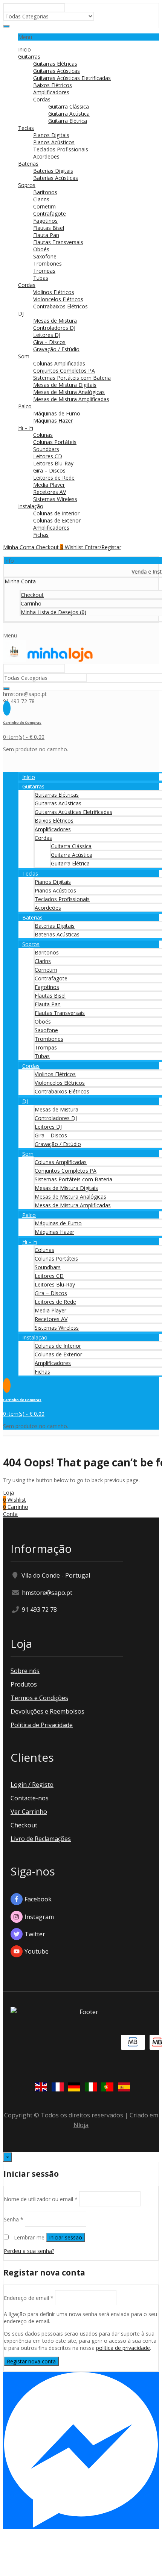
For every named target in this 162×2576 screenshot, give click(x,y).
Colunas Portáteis (55, 442)
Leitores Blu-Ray (53, 463)
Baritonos (45, 192)
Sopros (27, 185)
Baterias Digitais (53, 171)
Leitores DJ (47, 335)
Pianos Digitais (51, 135)
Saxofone (45, 256)
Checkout (24, 1825)
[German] (73, 2088)
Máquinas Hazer (53, 421)
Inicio (24, 49)
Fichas (41, 535)
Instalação (31, 506)
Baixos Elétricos (53, 85)
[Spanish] (122, 2088)
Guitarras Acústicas (57, 71)
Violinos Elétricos (54, 292)
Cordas (42, 99)
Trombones (47, 263)
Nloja (81, 2125)
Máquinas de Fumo (57, 413)
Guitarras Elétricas (55, 64)
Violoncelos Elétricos (58, 299)
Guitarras (29, 57)
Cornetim (44, 206)
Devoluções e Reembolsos (47, 1711)
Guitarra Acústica (69, 114)
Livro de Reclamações (41, 1839)
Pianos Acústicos (54, 142)
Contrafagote (50, 214)
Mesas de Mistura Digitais (65, 385)
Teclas (26, 128)
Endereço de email (29, 2297)
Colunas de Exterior (57, 520)
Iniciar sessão (66, 2237)
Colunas (43, 435)
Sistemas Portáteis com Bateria (72, 378)
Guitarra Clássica (69, 106)
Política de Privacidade (42, 1725)
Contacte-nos (30, 1798)
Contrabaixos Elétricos (60, 306)
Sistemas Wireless (55, 499)
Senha (14, 2219)
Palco (25, 406)
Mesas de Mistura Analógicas (69, 392)
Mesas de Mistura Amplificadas (71, 399)
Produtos (24, 1684)
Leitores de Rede (54, 478)
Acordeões (46, 156)
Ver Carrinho (29, 1812)
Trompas (44, 271)
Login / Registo (32, 1785)
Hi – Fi (26, 428)
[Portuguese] (106, 2088)
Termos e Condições (39, 1698)
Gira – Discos (49, 342)
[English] (40, 2088)
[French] (56, 2088)
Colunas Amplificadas (59, 363)
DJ (21, 313)
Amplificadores (51, 92)
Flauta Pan (46, 235)
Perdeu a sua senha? (29, 2251)
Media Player (49, 485)
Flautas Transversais (58, 242)
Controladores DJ (54, 328)
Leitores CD (48, 456)
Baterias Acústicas (56, 178)
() (53, 612)
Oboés (41, 249)
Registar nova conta (31, 2361)
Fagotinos (45, 221)
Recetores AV (50, 492)
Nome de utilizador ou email (41, 2199)
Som (24, 356)
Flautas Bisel (49, 228)
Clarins (41, 199)
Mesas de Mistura (55, 321)
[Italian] (89, 2088)
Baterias (28, 164)
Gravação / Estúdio (56, 349)
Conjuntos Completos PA (64, 371)
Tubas (41, 278)
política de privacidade (123, 2348)
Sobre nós (25, 1671)
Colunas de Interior (56, 513)
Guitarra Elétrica (68, 121)
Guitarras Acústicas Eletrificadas (72, 78)
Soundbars (46, 449)
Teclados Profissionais (61, 149)
